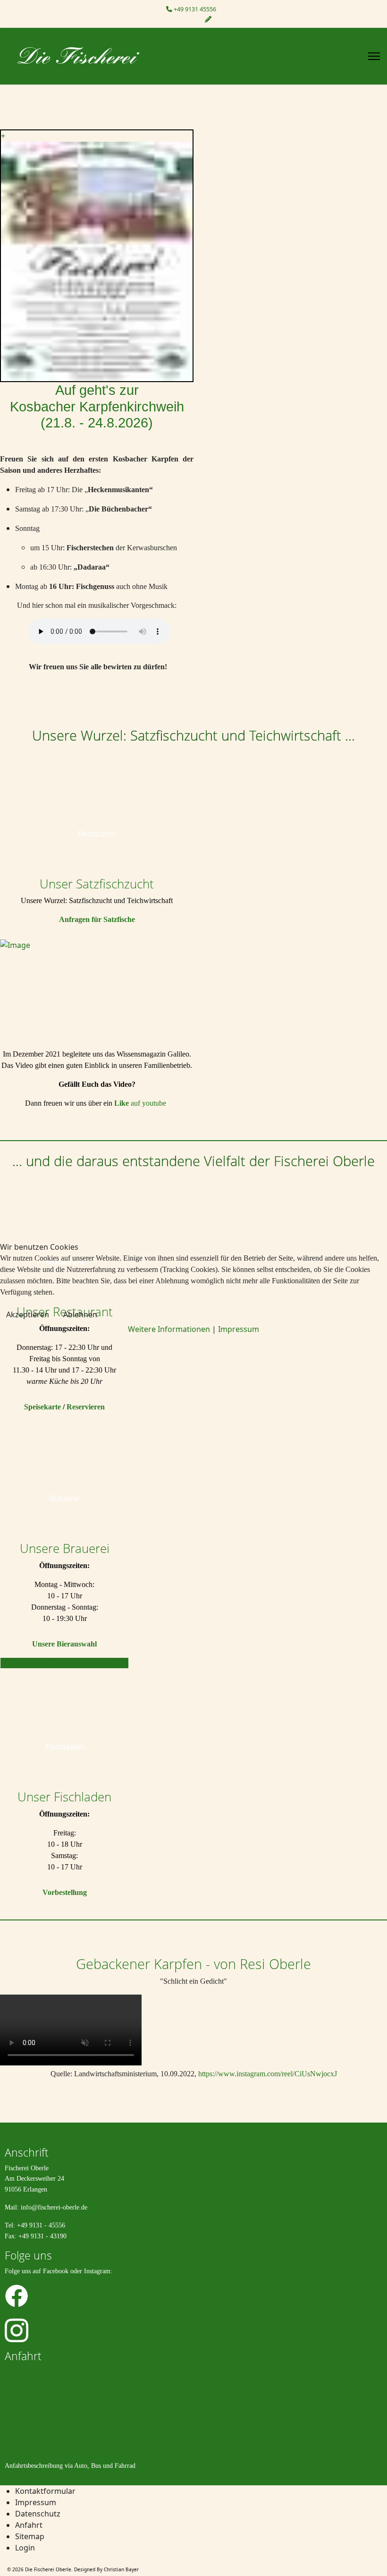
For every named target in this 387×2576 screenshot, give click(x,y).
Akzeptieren (28, 1314)
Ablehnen (80, 1314)
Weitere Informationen (169, 1329)
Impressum (239, 1329)
